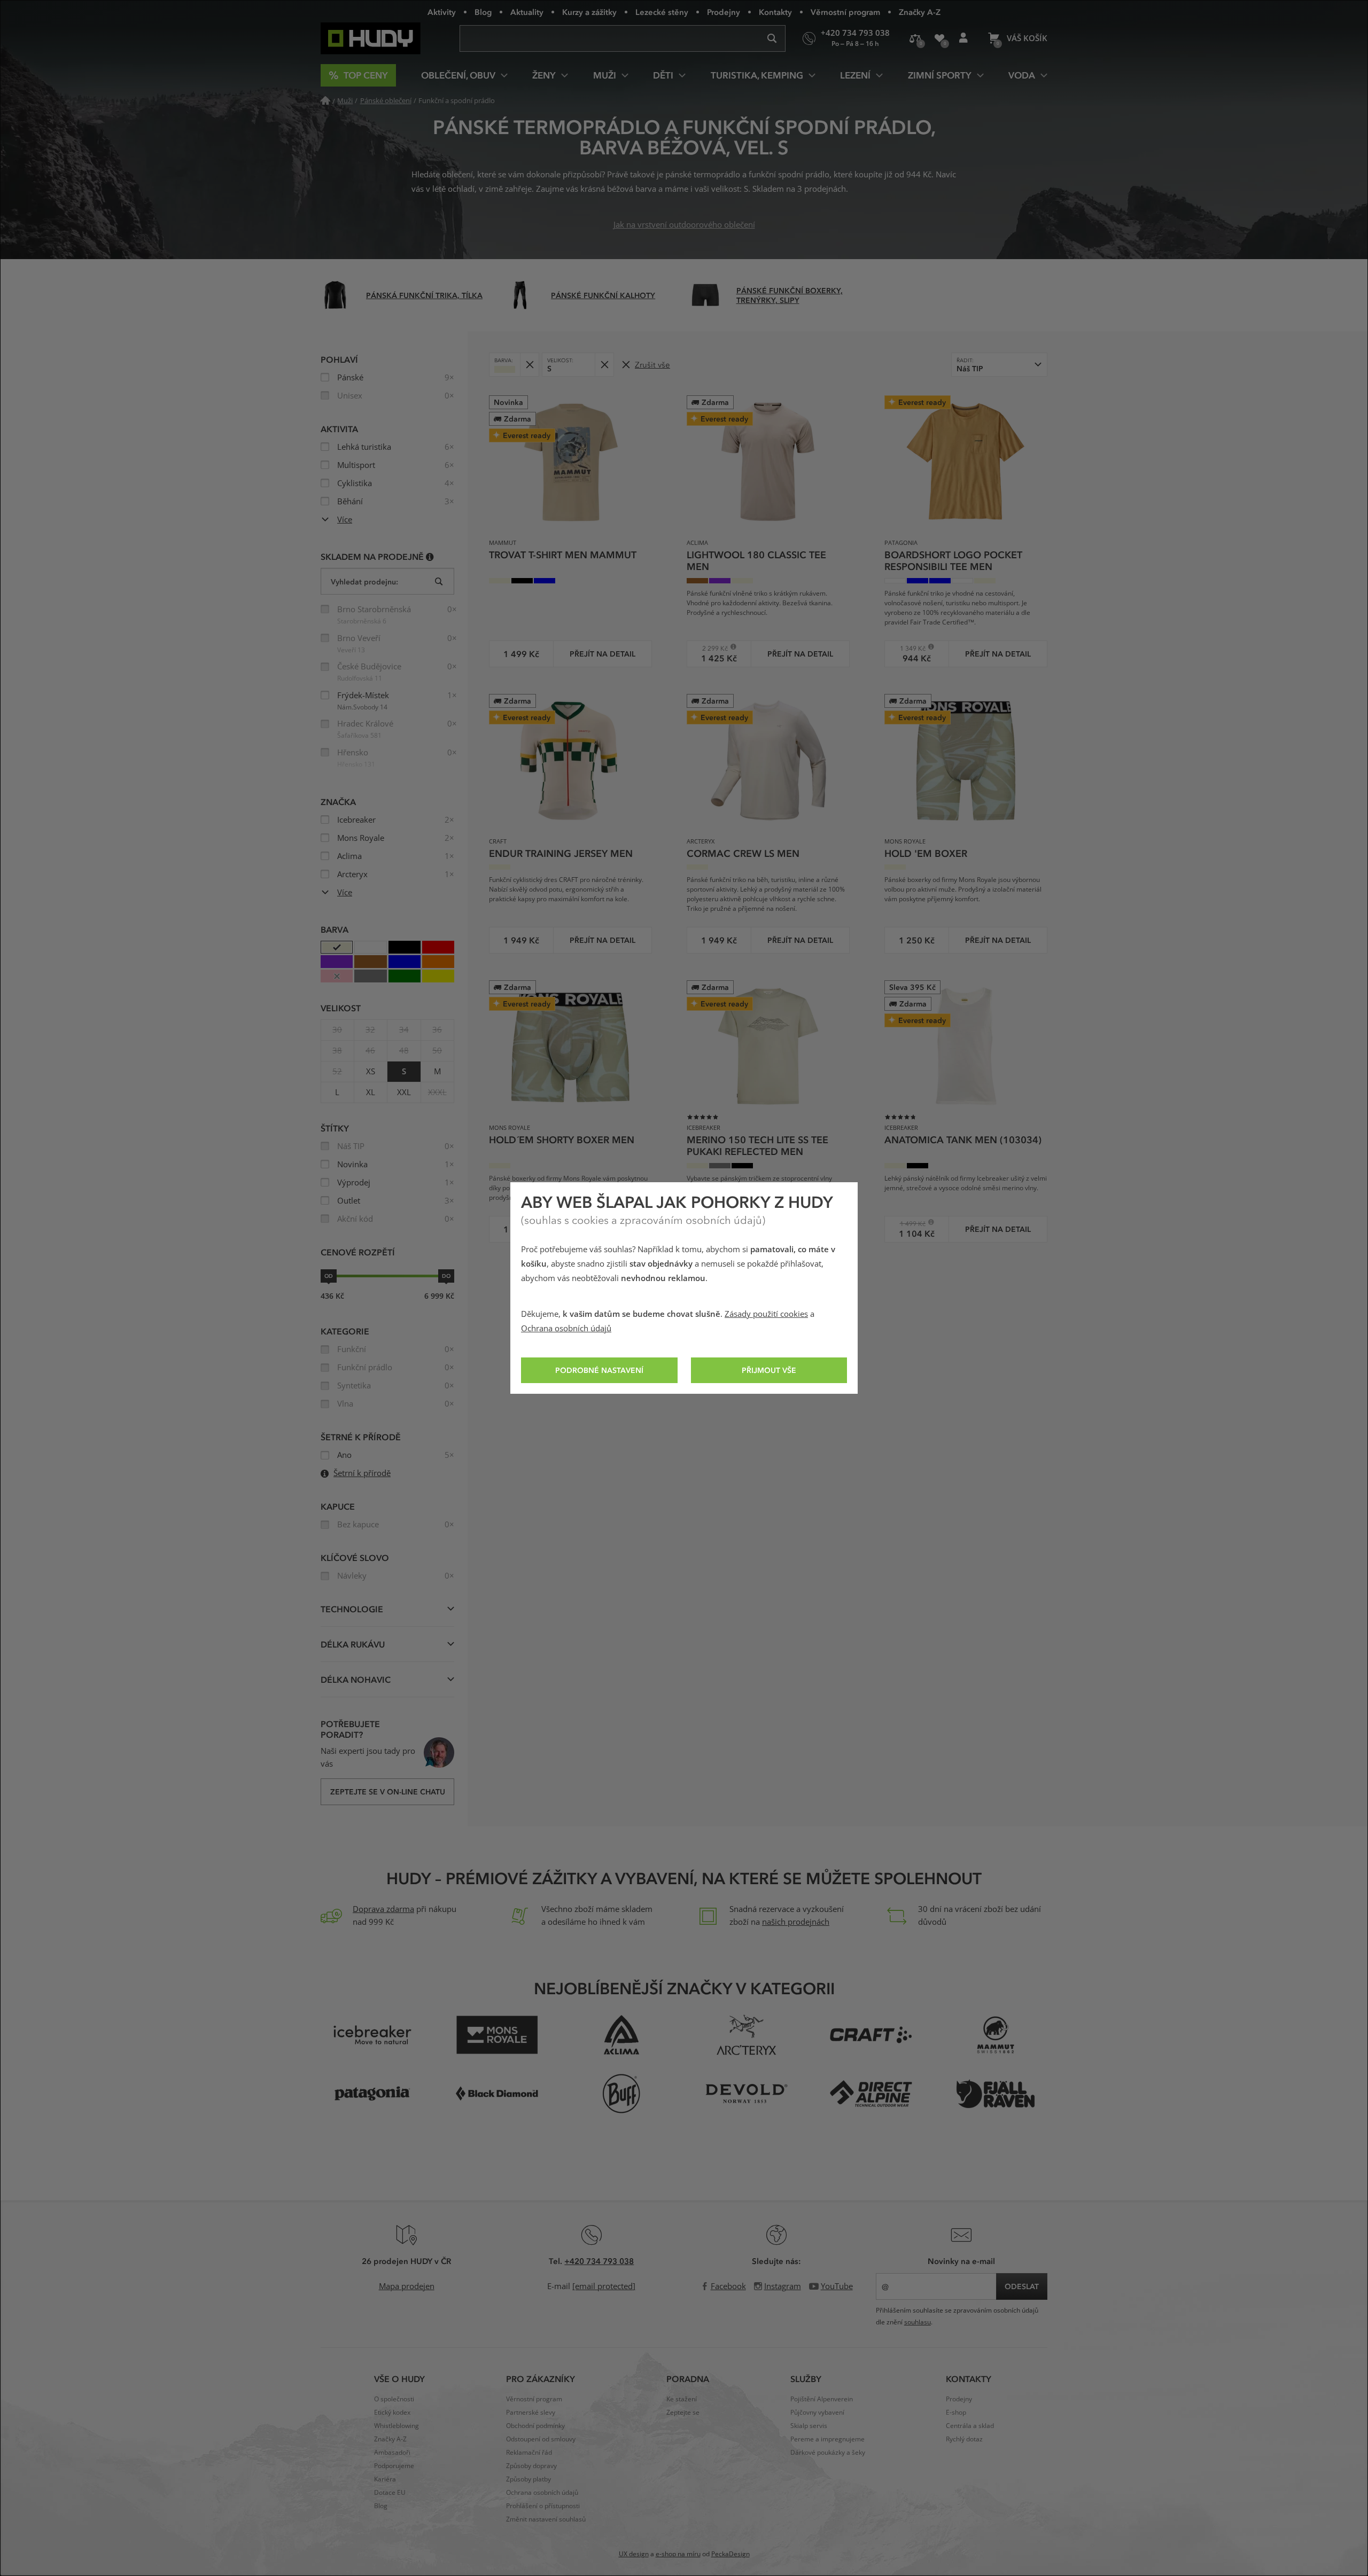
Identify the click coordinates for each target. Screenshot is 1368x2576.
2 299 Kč (711, 648)
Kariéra (385, 2479)
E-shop (956, 2413)
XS (371, 1072)
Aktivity (442, 12)
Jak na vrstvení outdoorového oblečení (684, 225)
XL (371, 1092)
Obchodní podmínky (535, 2426)
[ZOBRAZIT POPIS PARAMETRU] (430, 556)
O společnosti (394, 2399)
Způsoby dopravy (531, 2466)
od (329, 1276)
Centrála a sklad (970, 2426)
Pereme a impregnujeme (827, 2439)
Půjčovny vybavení (817, 2413)
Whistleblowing (397, 2426)
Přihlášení (963, 38)
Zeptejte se (683, 2413)
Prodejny (724, 12)
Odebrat (529, 365)
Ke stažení (682, 2399)
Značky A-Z (920, 12)
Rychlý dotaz (964, 2439)
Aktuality (527, 12)
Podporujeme (394, 2466)
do (446, 1276)
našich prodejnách (796, 1922)
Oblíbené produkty (939, 38)
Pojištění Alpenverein (822, 2399)
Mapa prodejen (407, 2286)
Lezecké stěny (662, 12)
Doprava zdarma (383, 1909)
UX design (634, 2554)
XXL (404, 1092)
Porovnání (915, 38)
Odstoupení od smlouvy (541, 2439)
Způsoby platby (528, 2479)
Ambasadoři (392, 2453)
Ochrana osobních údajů (566, 1329)
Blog (483, 12)
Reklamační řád (529, 2453)
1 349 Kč (909, 648)
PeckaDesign (730, 2554)
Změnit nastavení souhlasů (546, 2519)
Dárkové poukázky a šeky (828, 2453)
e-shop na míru (678, 2554)
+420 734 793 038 (599, 2261)
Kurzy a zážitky (589, 12)
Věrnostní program (845, 12)
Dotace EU (390, 2493)
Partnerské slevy (531, 2413)
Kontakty (775, 12)
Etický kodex (392, 2413)
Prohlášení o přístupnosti (543, 2506)
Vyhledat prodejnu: (364, 581)
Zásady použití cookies (766, 1314)
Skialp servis (809, 2426)
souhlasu (918, 2322)
